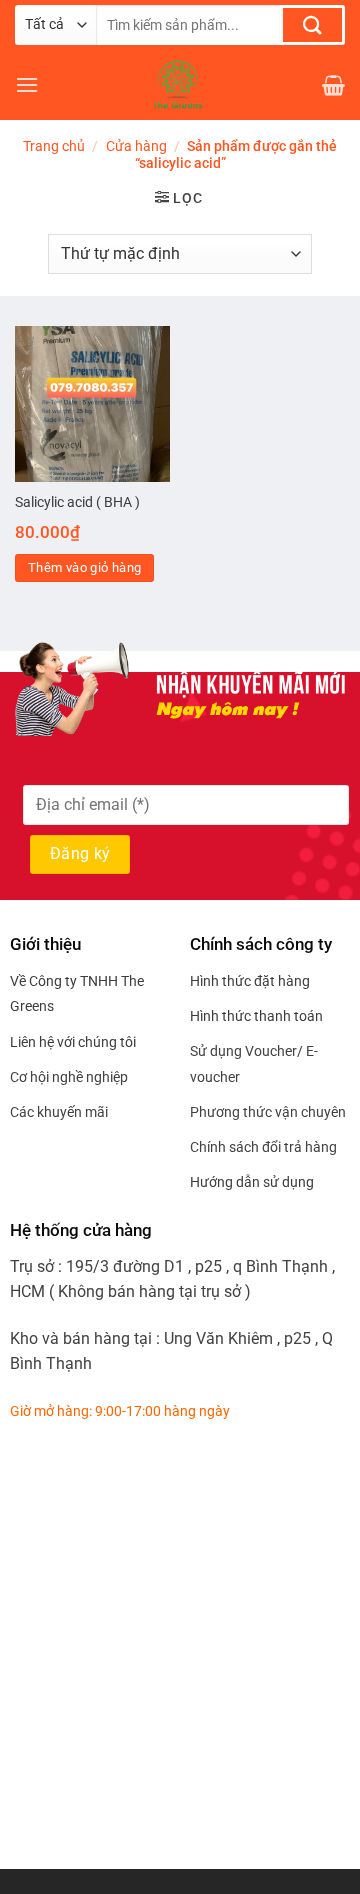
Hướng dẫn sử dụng (252, 1182)
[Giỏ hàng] (333, 85)
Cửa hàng (136, 146)
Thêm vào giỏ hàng (85, 567)
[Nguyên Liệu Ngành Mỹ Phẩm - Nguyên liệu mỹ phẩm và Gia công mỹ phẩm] (180, 85)
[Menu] (27, 84)
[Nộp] (312, 25)
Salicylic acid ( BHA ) (77, 502)
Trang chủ (54, 146)
